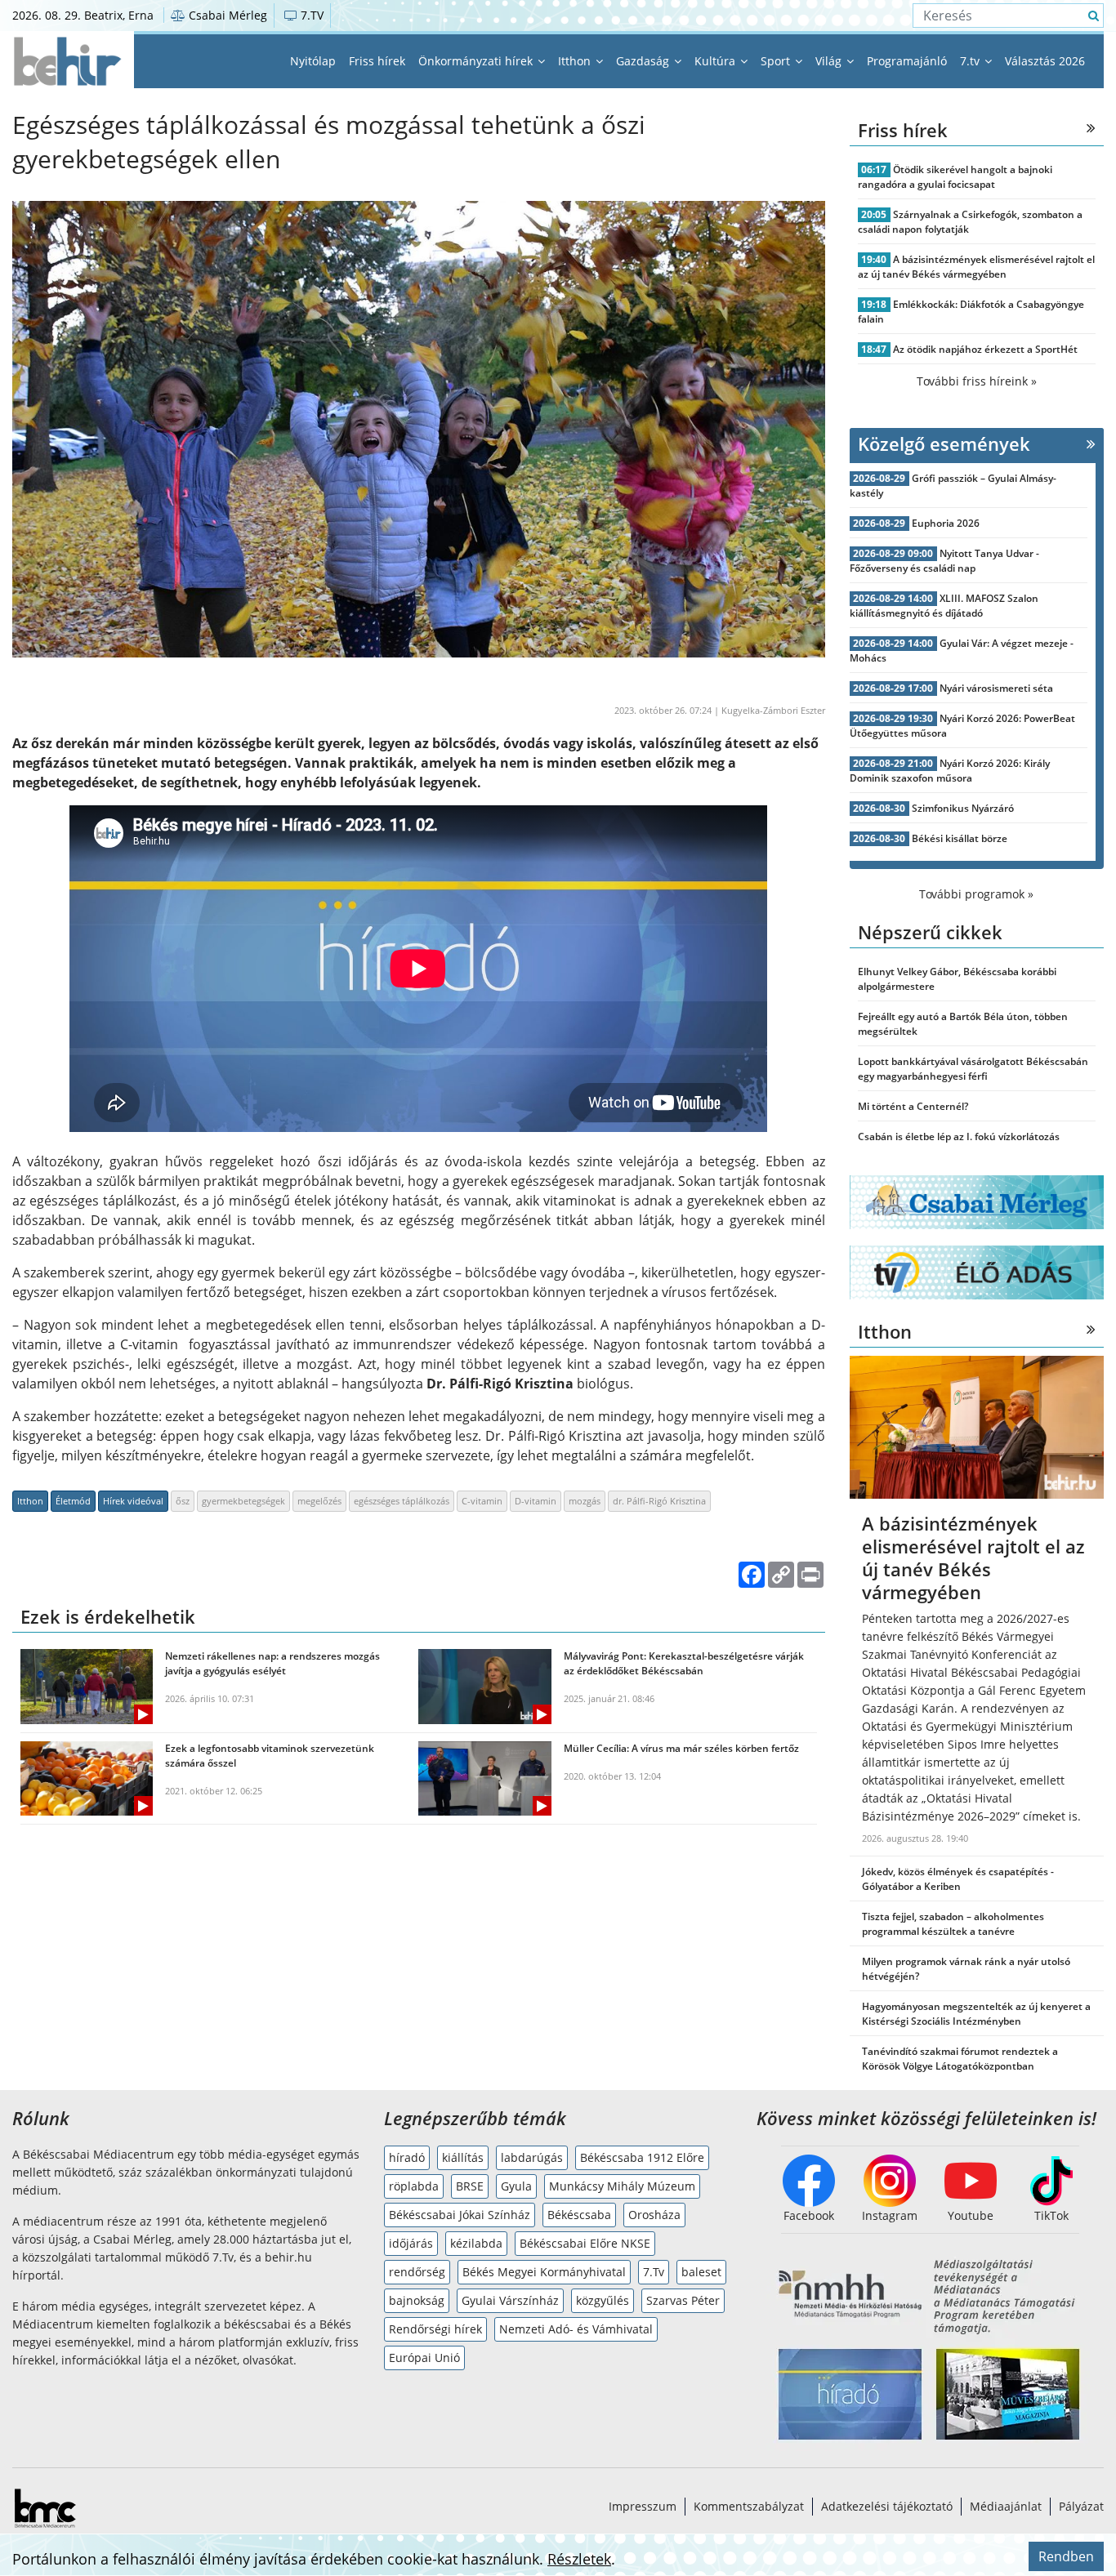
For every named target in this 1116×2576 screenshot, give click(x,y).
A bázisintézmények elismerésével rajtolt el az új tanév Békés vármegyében (977, 267)
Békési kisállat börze (960, 838)
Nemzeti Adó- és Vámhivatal (576, 2329)
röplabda (414, 2186)
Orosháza (654, 2215)
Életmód (73, 1501)
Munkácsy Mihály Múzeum (622, 2186)
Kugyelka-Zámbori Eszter (773, 710)
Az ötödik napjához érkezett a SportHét (985, 349)
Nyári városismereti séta (996, 688)
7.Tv (654, 2272)
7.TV (310, 15)
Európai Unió (424, 2358)
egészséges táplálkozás (402, 1501)
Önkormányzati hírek (477, 61)
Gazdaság (644, 61)
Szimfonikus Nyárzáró (963, 808)
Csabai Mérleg (226, 15)
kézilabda (476, 2243)
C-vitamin (482, 1501)
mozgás (585, 1501)
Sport (777, 61)
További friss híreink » (977, 381)
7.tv (971, 61)
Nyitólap (313, 61)
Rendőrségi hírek (435, 2329)
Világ (830, 61)
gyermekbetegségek (243, 1501)
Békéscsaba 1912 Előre (642, 2157)
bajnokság (417, 2300)
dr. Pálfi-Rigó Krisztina (659, 1501)
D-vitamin (536, 1501)
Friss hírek (377, 61)
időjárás (411, 2243)
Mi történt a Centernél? (913, 1106)
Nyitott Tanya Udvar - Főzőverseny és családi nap (945, 561)
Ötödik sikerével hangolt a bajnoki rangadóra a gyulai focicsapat (955, 177)
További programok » (976, 894)
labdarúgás (532, 2157)
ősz (183, 1501)
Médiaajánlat (1006, 2506)
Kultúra (716, 61)
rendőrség (417, 2272)
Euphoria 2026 (946, 523)
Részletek (579, 2559)
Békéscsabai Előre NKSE (585, 2243)
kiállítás (463, 2157)
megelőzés (319, 1501)
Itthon (576, 61)
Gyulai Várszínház (510, 2300)
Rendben (1066, 2556)
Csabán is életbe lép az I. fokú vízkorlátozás (959, 1136)
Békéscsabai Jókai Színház (460, 2215)
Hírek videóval (133, 1501)
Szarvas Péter (683, 2300)
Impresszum (643, 2506)
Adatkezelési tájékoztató (887, 2506)
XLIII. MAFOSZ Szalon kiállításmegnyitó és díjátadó (944, 606)
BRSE (470, 2186)
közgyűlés (603, 2300)
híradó (407, 2157)
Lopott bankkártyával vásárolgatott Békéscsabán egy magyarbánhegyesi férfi (973, 1069)
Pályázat (1081, 2506)
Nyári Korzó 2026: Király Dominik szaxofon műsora (950, 771)
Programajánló (907, 61)
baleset (701, 2272)
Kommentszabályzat (749, 2506)
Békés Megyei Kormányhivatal (544, 2272)
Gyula (516, 2186)
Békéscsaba (579, 2215)
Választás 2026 (1045, 61)
